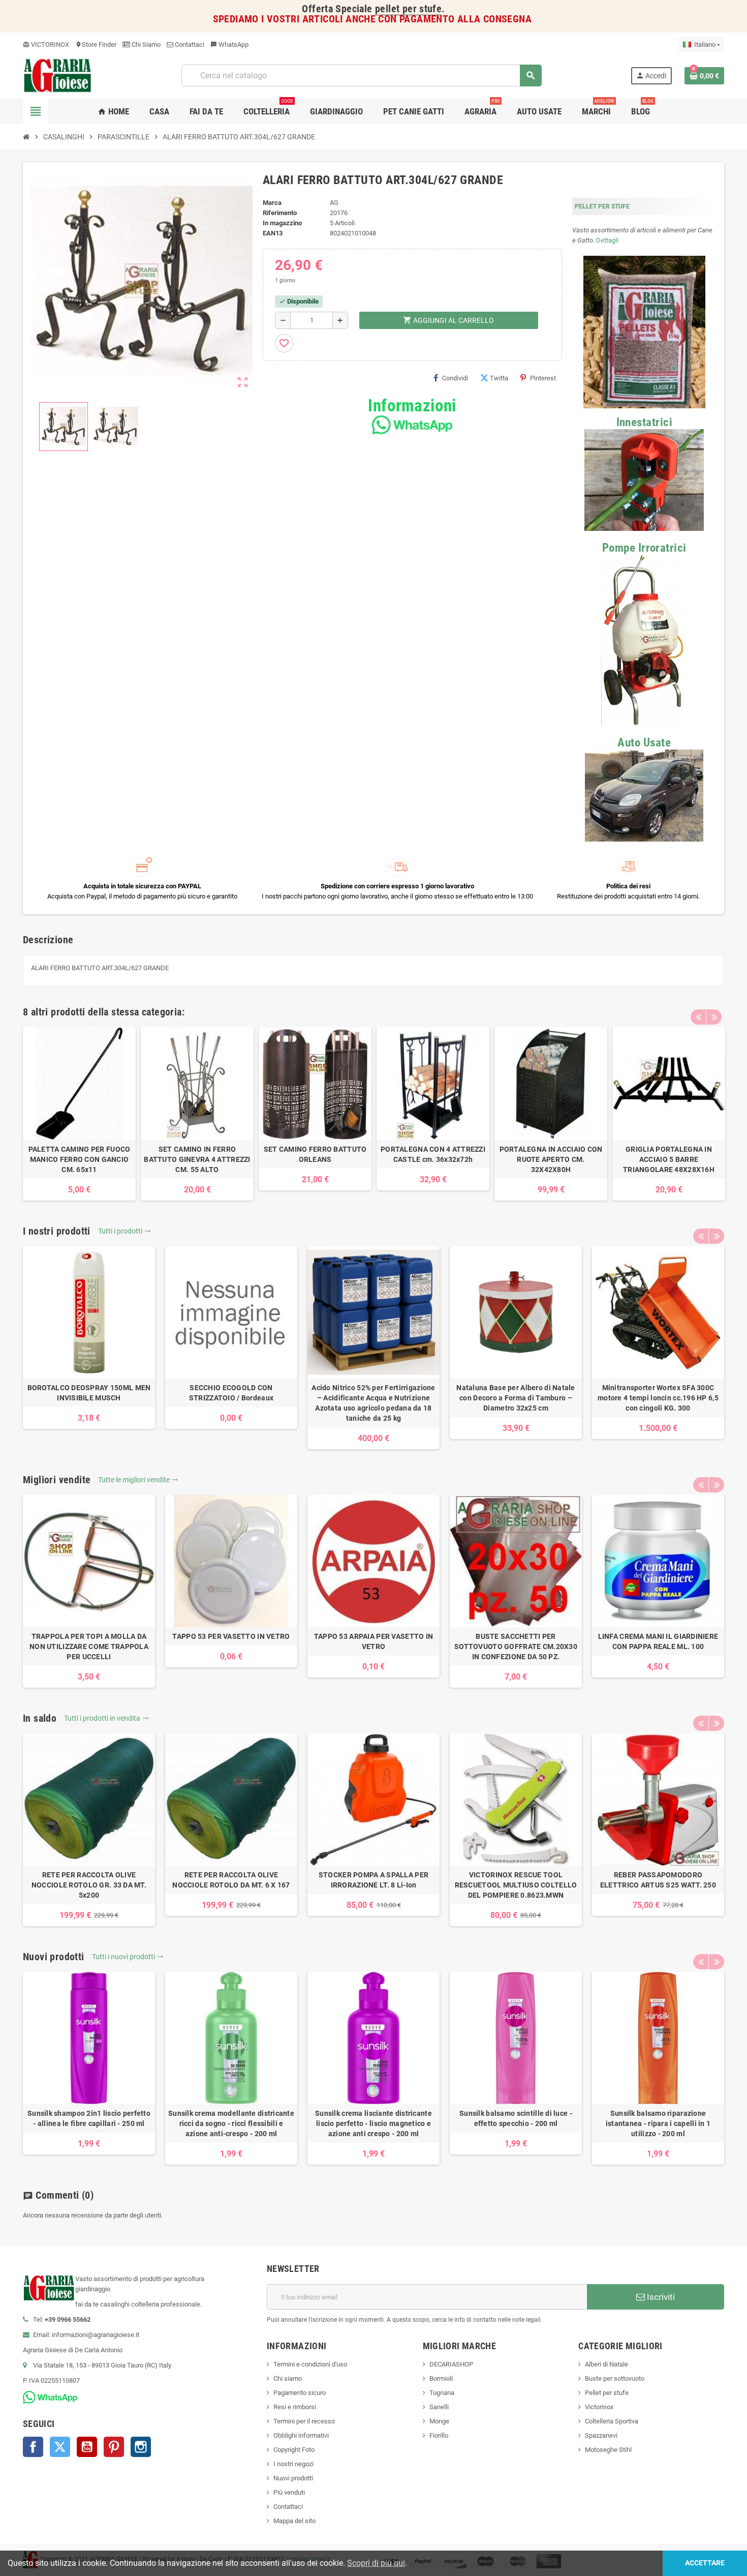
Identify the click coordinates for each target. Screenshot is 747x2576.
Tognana (442, 2393)
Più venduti (289, 2492)
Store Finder (96, 44)
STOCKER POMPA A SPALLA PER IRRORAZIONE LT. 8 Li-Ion (373, 1880)
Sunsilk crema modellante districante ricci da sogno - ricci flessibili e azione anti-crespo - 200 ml (231, 2123)
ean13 (273, 233)
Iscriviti (660, 2297)
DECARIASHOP (451, 2364)
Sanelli (439, 2407)
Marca (272, 203)
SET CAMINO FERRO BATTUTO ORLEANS (315, 1154)
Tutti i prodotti (124, 1231)
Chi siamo (288, 2378)
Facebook (33, 2447)
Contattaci (189, 44)
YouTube (87, 2447)
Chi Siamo (145, 44)
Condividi (455, 378)
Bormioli (441, 2378)
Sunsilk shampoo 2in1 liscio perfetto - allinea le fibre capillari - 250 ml (89, 2118)
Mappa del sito (294, 2521)
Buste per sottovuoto (615, 2378)
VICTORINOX (46, 44)
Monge (439, 2421)
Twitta (499, 378)
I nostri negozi (293, 2464)
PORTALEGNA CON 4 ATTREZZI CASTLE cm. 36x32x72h (433, 1154)
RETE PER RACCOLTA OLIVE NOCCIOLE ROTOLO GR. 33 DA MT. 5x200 (89, 1885)
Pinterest (543, 378)
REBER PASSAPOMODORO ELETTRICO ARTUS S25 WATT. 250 (658, 1880)
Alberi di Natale (606, 2364)
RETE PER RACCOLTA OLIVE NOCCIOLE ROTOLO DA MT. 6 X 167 (231, 1880)
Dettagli (607, 240)
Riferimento (280, 213)
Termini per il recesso (304, 2421)
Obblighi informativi (301, 2435)
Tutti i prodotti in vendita (106, 1718)
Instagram (141, 2447)
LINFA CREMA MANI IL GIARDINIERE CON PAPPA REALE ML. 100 (658, 1641)
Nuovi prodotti (293, 2478)
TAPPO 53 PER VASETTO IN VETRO (231, 1636)
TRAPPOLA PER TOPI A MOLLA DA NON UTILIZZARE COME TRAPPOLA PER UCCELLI (89, 1646)
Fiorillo (439, 2435)
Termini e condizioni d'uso (310, 2364)
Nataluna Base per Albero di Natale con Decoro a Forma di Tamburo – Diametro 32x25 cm (516, 1398)
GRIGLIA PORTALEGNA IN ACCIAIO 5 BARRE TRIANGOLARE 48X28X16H (669, 1159)
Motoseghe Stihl (608, 2450)
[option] (79, 1114)
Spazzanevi (601, 2435)
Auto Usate (644, 743)
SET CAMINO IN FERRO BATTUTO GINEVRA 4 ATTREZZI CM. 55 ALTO (197, 1159)
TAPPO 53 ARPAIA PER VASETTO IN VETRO (373, 1641)
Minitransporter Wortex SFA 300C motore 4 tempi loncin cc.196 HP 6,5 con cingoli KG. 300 (658, 1398)
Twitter (60, 2447)
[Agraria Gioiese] (58, 75)
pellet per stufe (408, 9)
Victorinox (599, 2407)
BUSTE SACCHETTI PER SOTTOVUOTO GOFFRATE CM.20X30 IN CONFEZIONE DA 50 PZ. (516, 1646)
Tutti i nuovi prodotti (128, 1957)
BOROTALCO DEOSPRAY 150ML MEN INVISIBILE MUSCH (89, 1393)
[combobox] (361, 76)
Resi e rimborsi (295, 2407)
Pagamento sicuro (300, 2393)
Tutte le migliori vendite (138, 1480)
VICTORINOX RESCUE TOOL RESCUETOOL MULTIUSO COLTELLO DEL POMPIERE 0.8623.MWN (516, 1885)
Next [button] (714, 1017)
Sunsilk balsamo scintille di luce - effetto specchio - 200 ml (516, 2118)
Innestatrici (644, 422)
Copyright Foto (294, 2450)
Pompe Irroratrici (644, 548)
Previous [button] (698, 1017)
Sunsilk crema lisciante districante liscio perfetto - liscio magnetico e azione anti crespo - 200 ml (373, 2123)
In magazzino (282, 223)
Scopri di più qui (376, 2563)
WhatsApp (229, 44)
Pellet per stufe (607, 2393)
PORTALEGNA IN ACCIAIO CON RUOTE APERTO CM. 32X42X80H (551, 1159)
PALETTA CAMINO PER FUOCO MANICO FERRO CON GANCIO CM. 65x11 (80, 1159)
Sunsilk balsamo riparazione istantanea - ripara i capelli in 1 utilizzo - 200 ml (658, 2123)
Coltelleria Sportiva (612, 2421)
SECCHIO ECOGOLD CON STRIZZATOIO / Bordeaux (231, 1393)
